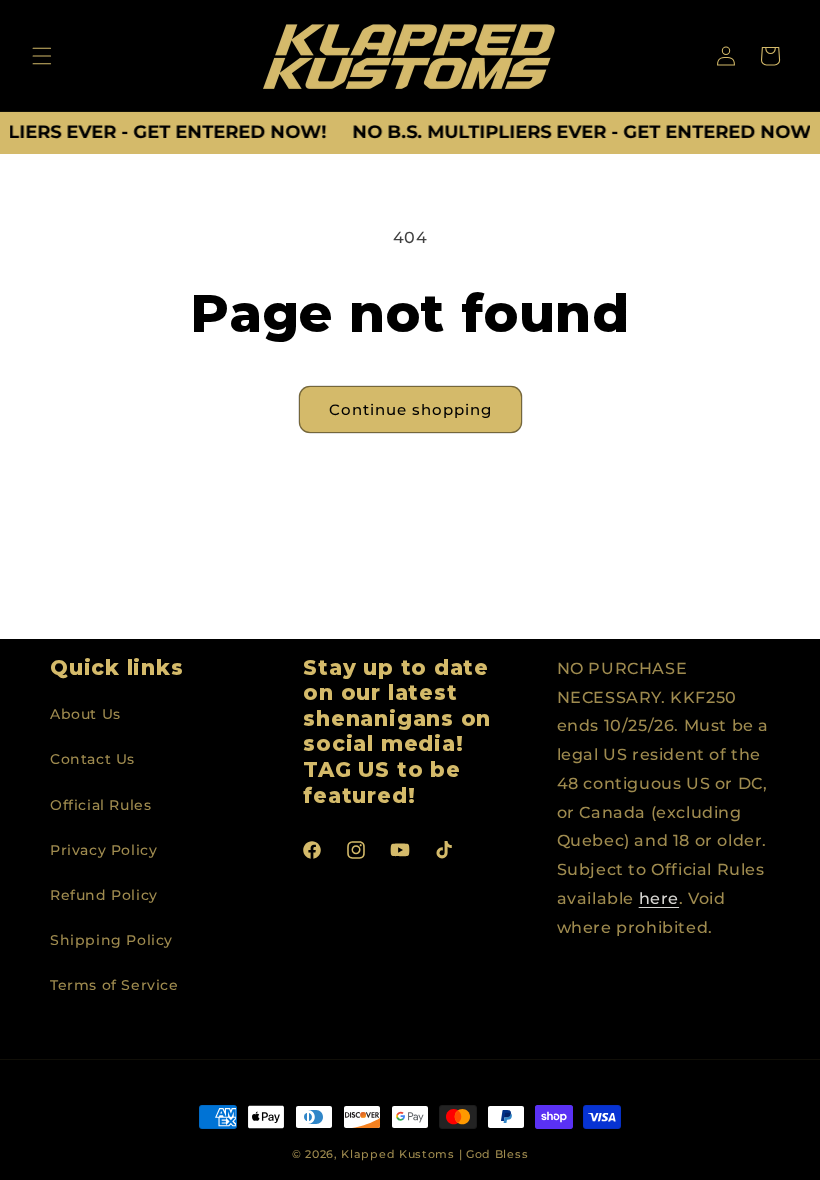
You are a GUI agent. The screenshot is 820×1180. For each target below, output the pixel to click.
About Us (85, 714)
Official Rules (100, 805)
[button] (42, 56)
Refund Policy (104, 895)
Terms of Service (114, 985)
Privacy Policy (103, 850)
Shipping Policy (111, 940)
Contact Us (92, 759)
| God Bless (494, 1154)
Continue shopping (410, 409)
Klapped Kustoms (398, 1154)
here (659, 898)
